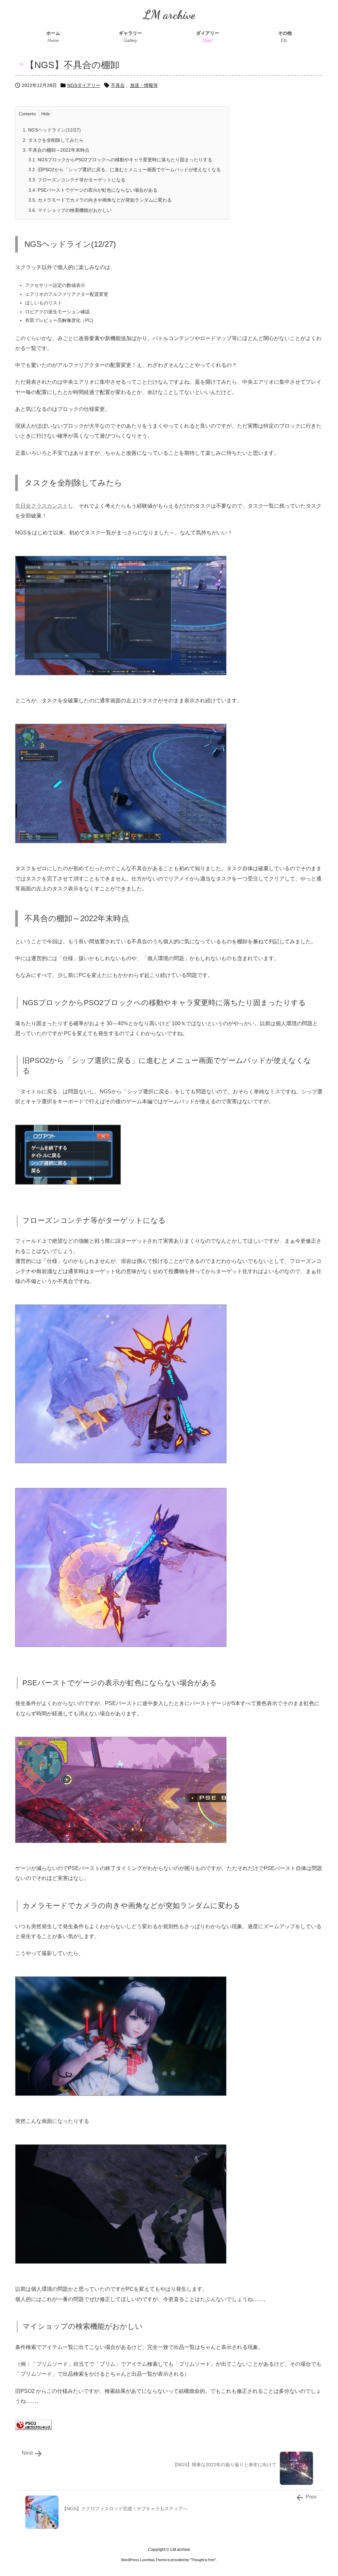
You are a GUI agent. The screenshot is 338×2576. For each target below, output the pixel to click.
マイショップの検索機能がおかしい (70, 210)
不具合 (118, 85)
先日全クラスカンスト (42, 506)
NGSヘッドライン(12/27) (52, 130)
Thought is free (203, 2560)
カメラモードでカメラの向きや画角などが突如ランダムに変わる (100, 200)
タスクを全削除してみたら (53, 140)
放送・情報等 (144, 85)
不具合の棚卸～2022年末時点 (56, 150)
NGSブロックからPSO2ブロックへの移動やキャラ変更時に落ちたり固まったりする (120, 160)
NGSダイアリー (84, 85)
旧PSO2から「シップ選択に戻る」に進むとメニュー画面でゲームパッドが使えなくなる (125, 170)
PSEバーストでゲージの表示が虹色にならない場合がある (93, 190)
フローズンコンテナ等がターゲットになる (77, 180)
